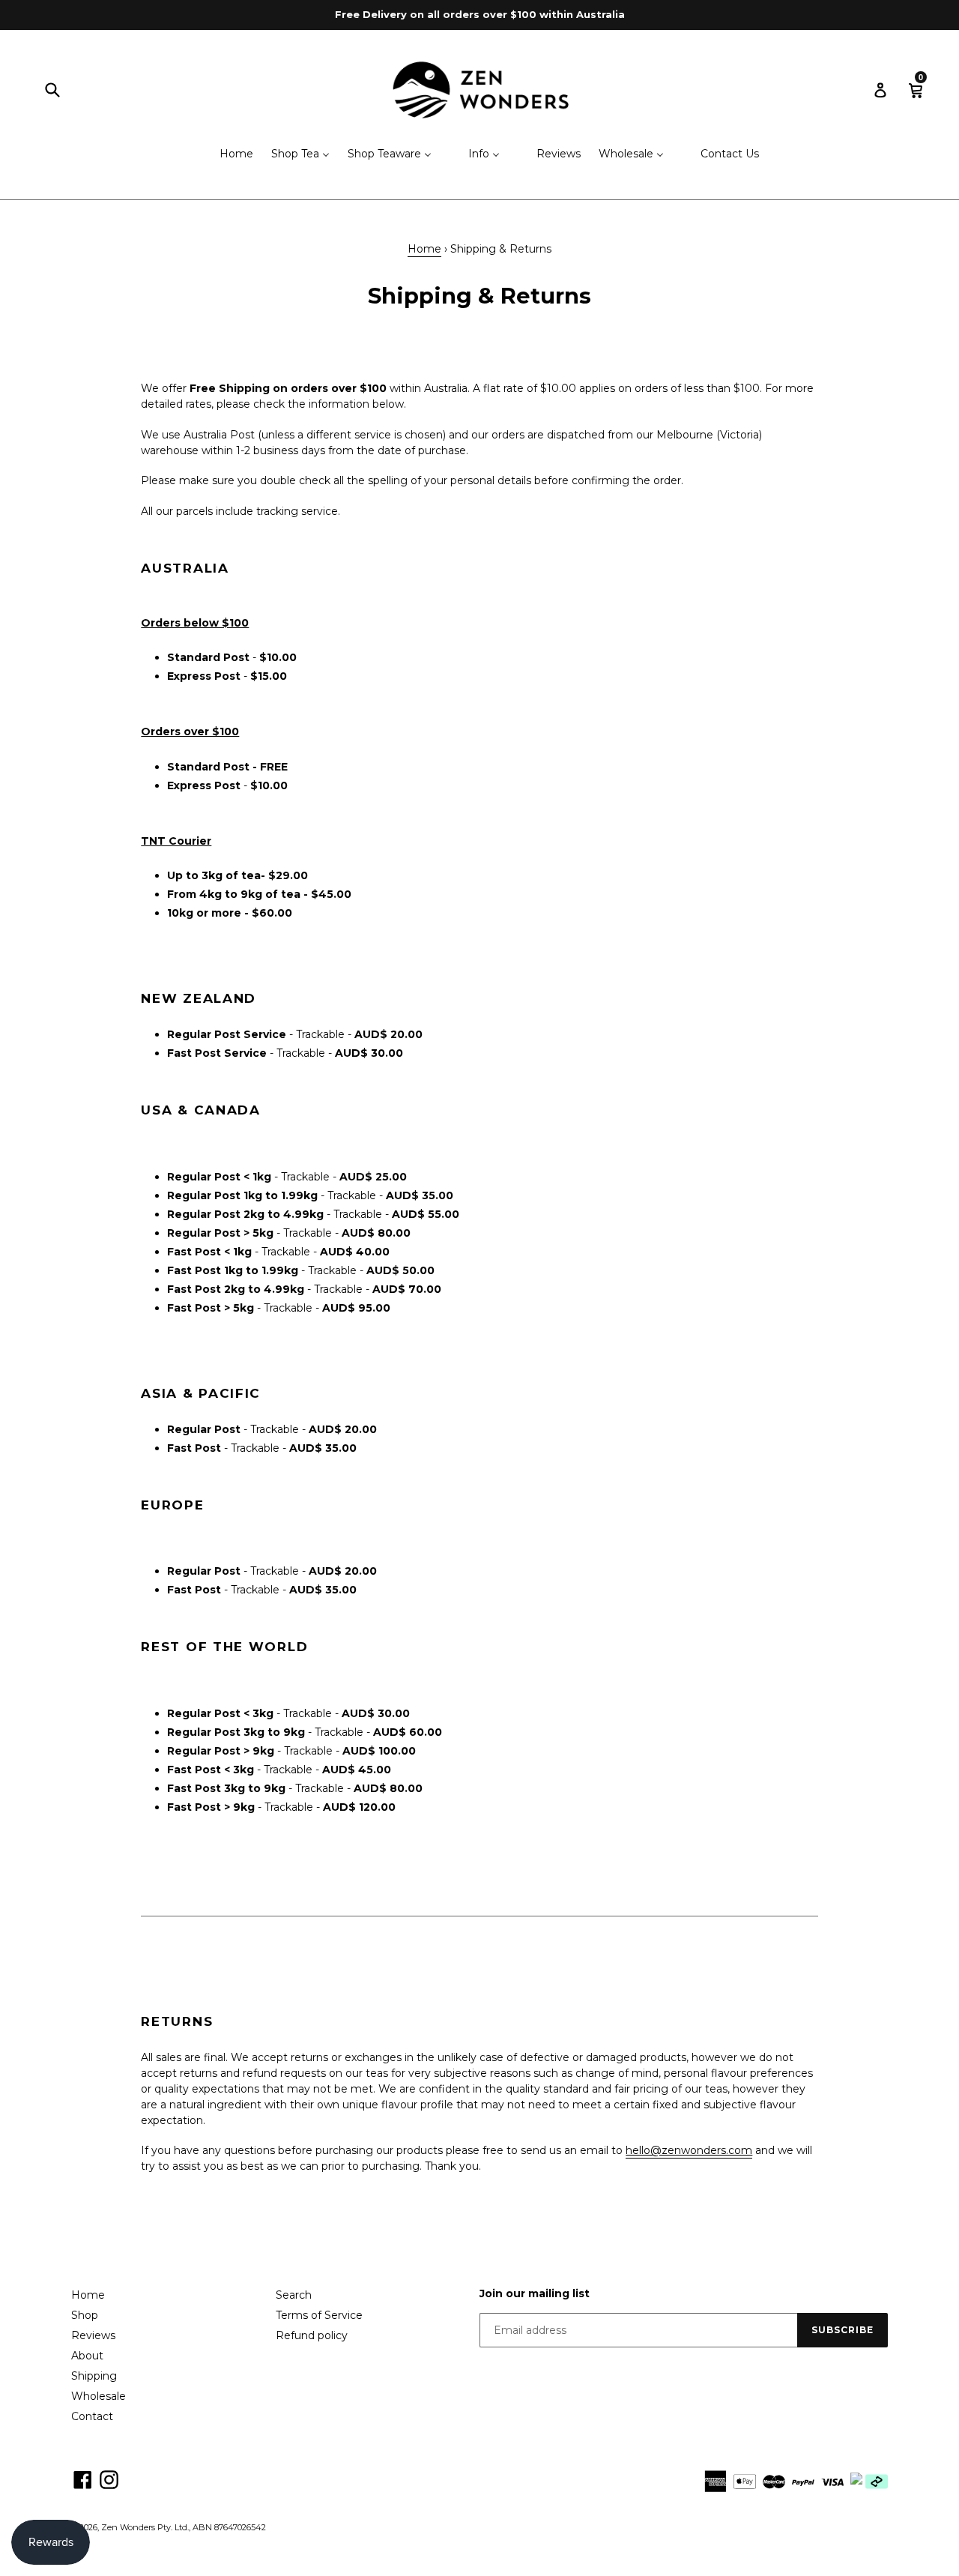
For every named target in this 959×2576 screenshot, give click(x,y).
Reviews (93, 2335)
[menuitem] (227, 155)
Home (424, 249)
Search (294, 2295)
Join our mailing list (535, 2294)
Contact (92, 2416)
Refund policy (312, 2335)
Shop (85, 2315)
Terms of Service (319, 2315)
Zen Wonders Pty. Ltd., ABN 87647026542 (184, 2527)
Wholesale (99, 2396)
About (87, 2356)
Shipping (94, 2376)
